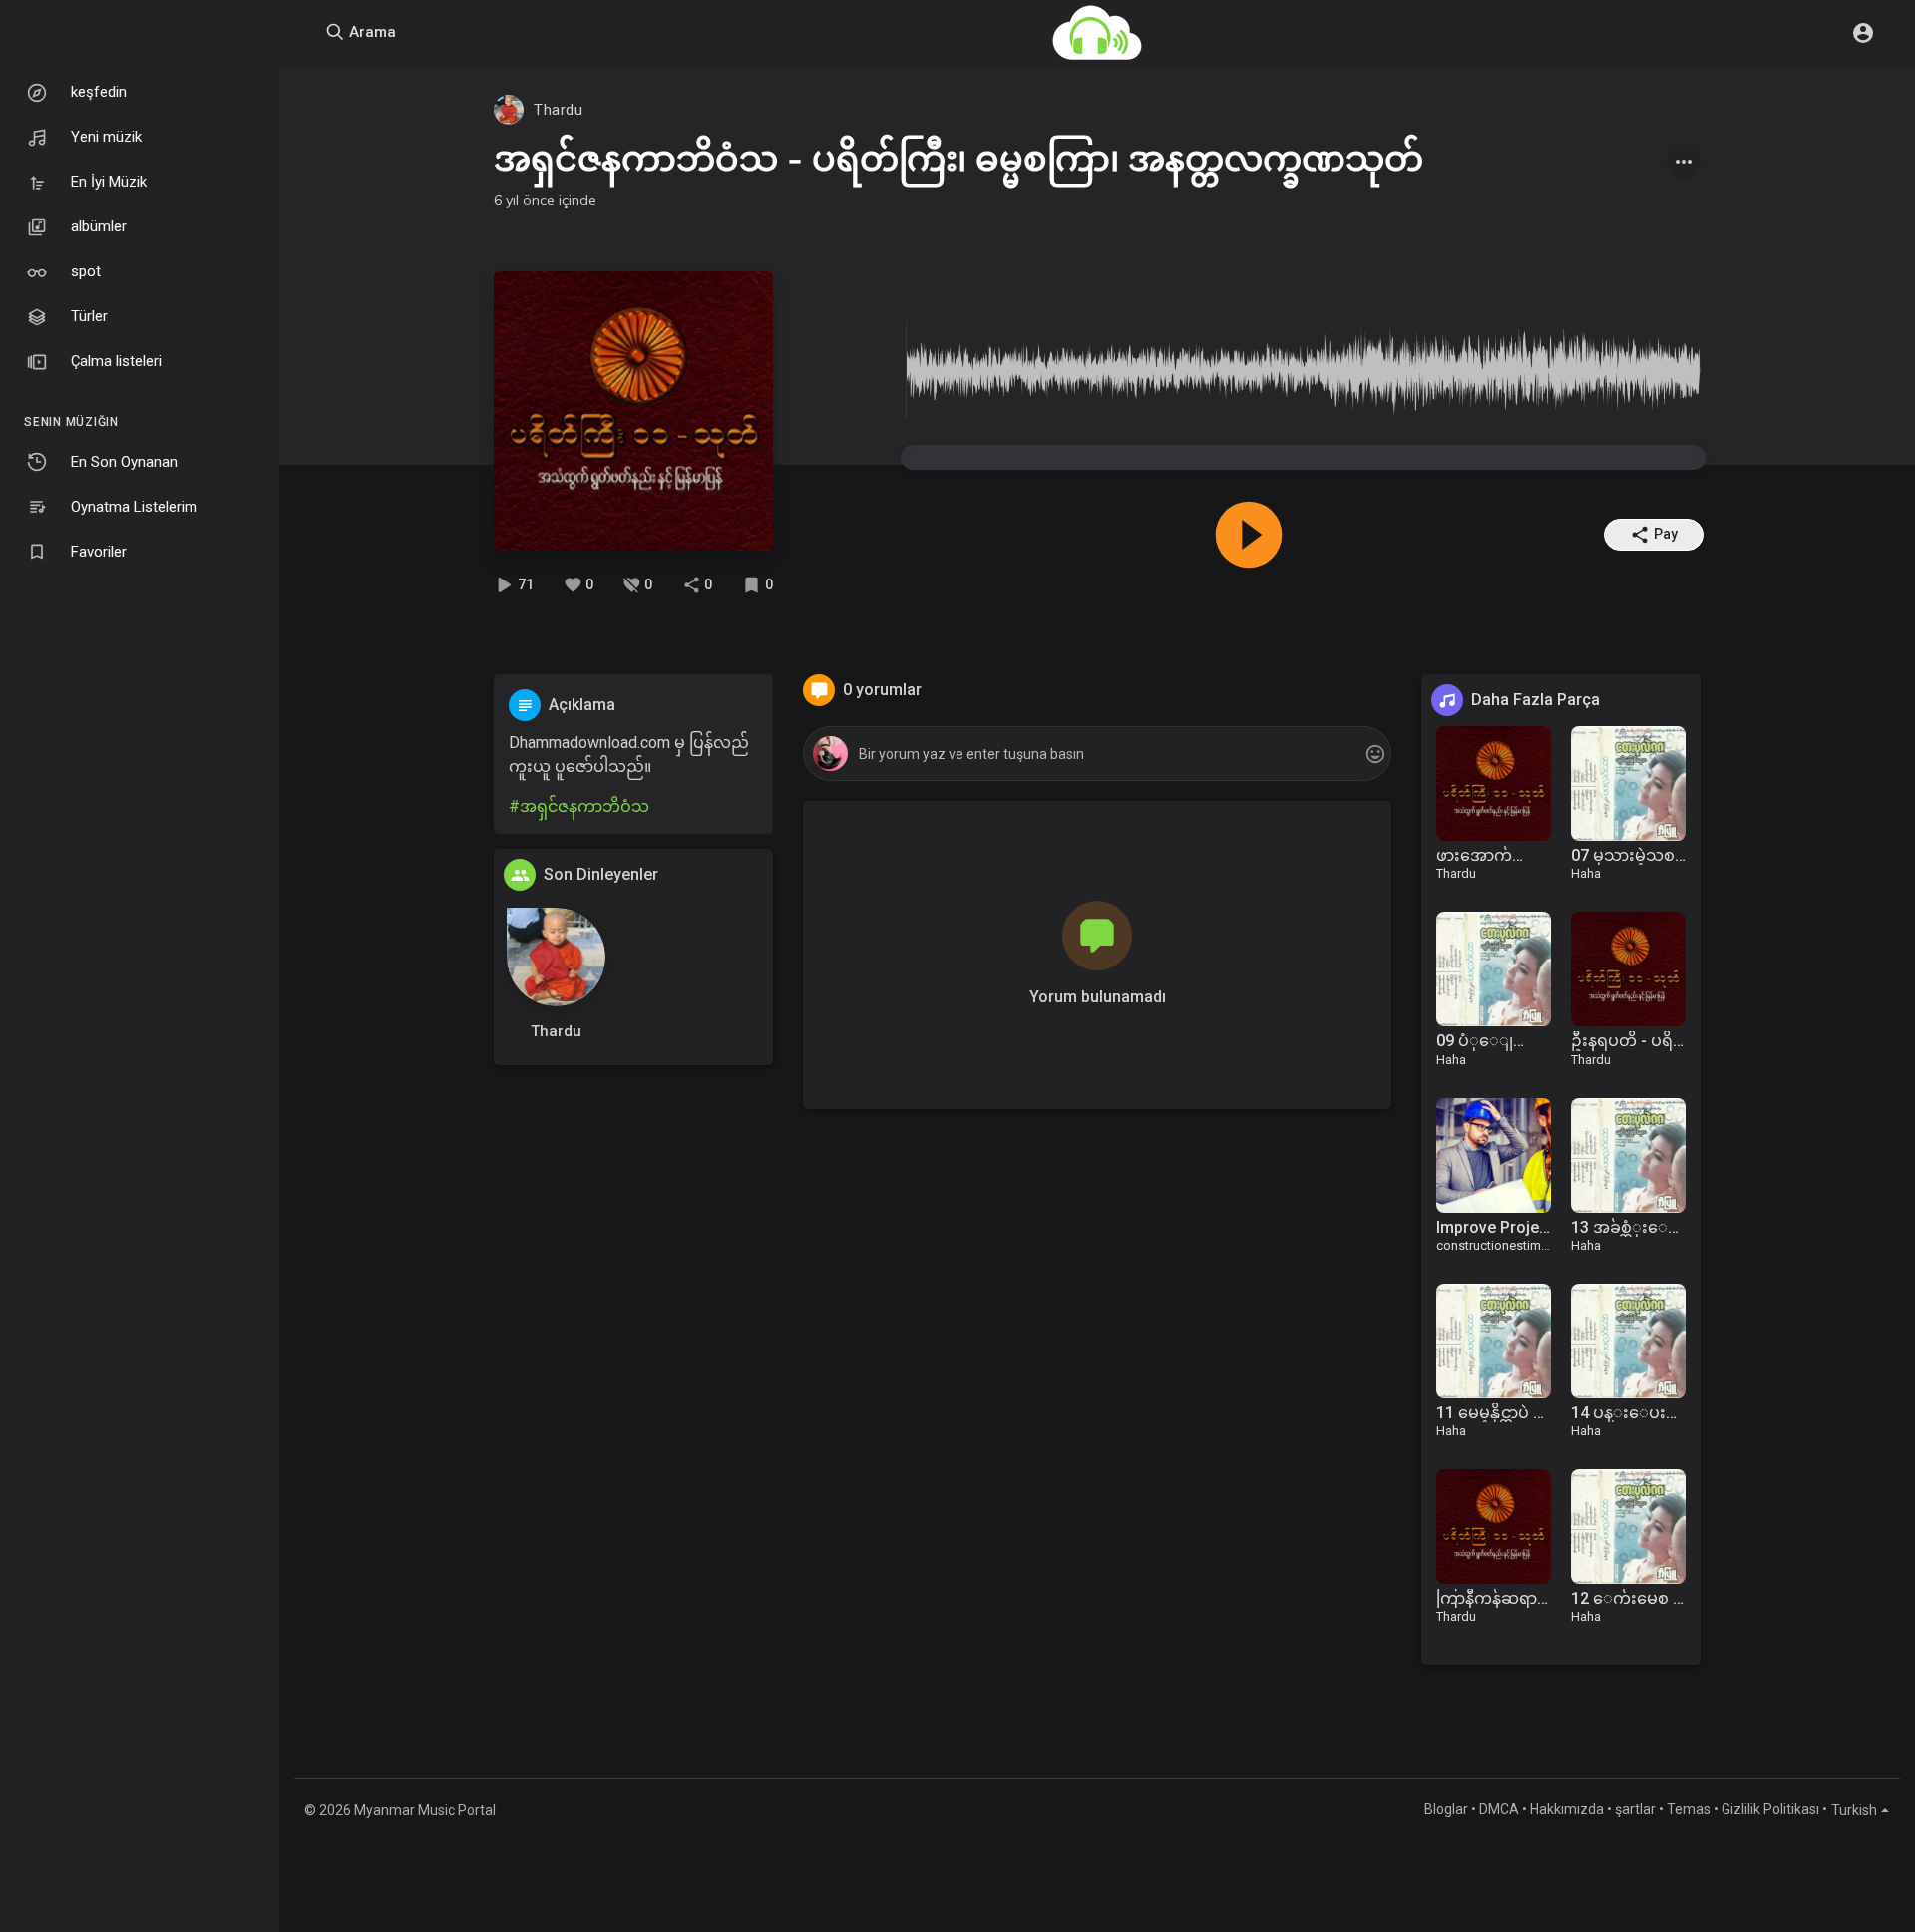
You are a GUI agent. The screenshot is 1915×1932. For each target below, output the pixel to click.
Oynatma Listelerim (134, 507)
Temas (1689, 1809)
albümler (99, 226)
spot (86, 271)
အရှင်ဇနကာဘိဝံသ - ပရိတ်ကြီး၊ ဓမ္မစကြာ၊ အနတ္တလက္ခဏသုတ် (958, 158)
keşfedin (99, 92)
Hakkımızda (1567, 1809)
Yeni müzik (106, 137)
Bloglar (1446, 1809)
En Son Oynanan (124, 462)
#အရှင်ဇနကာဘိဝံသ (579, 806)
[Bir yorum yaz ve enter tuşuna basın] (1097, 755)
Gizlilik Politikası (1770, 1809)
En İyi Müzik (109, 182)
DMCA (1499, 1809)
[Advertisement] (633, 1379)
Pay (1666, 534)
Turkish (1854, 1810)
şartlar (1635, 1809)
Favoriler (99, 552)
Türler (89, 316)
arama (371, 32)
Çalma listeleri (116, 361)
